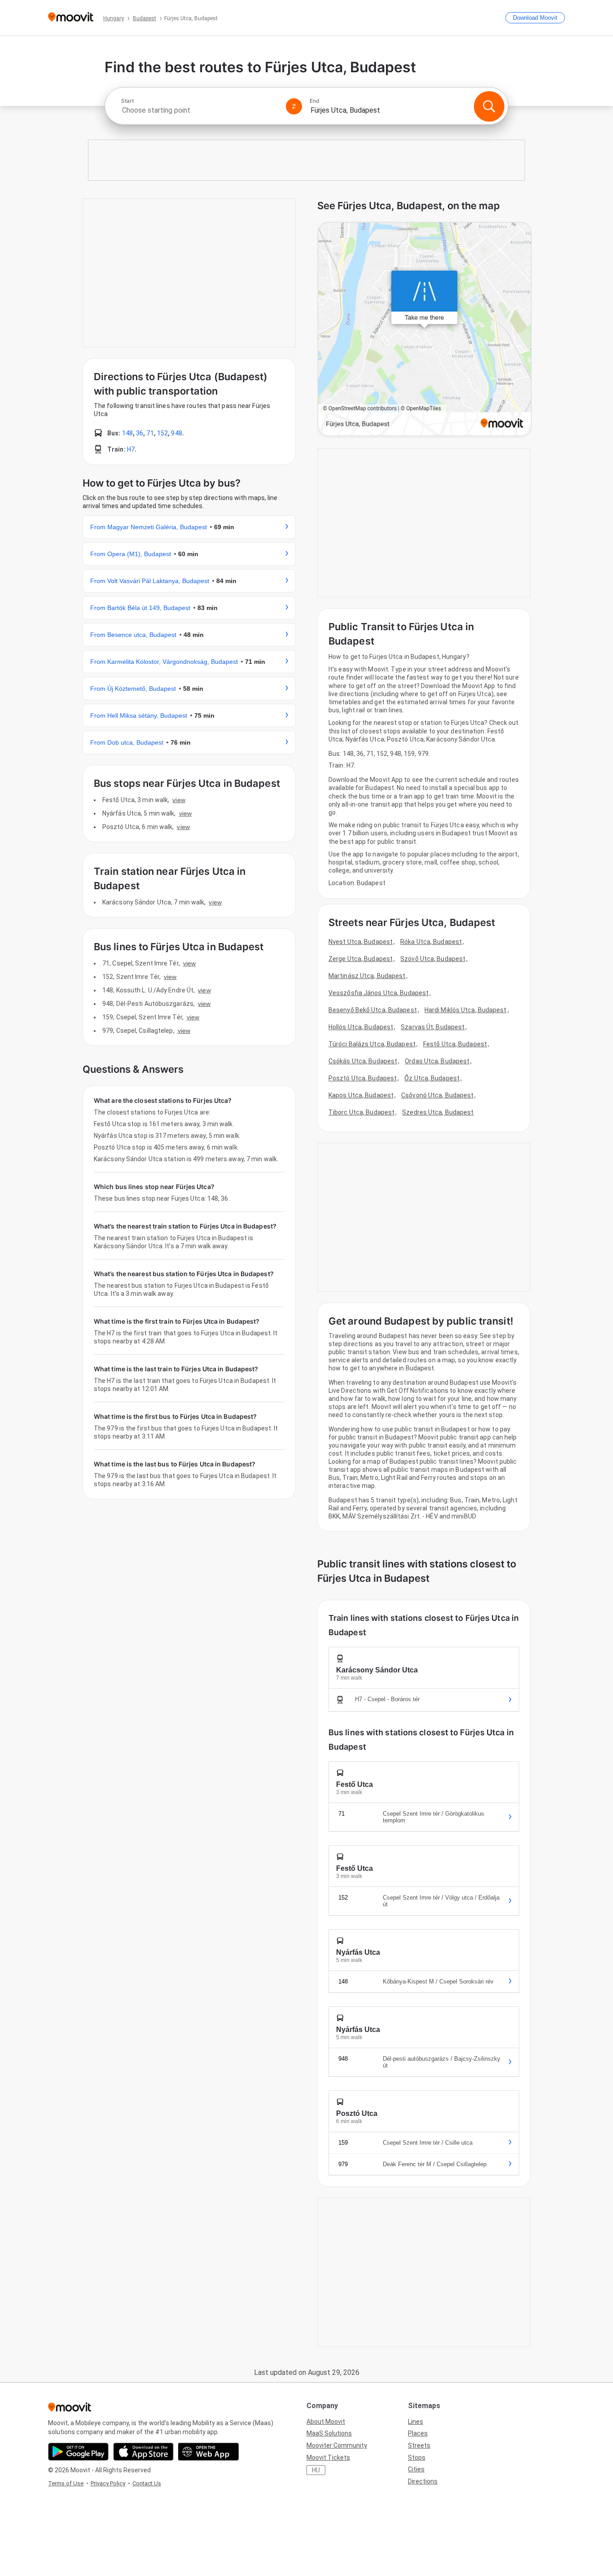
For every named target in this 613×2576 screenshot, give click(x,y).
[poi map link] (425, 330)
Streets (419, 2445)
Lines (416, 2422)
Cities (416, 2469)
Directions (423, 2481)
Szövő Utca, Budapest (433, 959)
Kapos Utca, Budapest (361, 1095)
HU (316, 2470)
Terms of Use (66, 2483)
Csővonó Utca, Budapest (437, 1095)
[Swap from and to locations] (294, 106)
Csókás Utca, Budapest (363, 1061)
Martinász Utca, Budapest (367, 976)
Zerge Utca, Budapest (361, 959)
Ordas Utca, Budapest (437, 1061)
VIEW (179, 800)
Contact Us (147, 2483)
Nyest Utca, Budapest (361, 942)
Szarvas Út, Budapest (433, 1027)
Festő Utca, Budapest (455, 1044)
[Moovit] (71, 18)
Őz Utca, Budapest (432, 1078)
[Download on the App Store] (143, 2452)
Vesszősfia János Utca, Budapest (379, 993)
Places (418, 2433)
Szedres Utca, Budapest (438, 1112)
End (315, 101)
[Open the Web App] (208, 2452)
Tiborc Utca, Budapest (361, 1112)
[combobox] (200, 110)
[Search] (489, 106)
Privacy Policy (108, 2483)
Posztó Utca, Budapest (363, 1078)
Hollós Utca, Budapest (361, 1027)
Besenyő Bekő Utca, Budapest (373, 1010)
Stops (417, 2458)
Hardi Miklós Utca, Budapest (466, 1010)
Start (127, 101)
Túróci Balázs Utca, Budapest (372, 1044)
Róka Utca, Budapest (431, 942)
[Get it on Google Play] (78, 2452)
